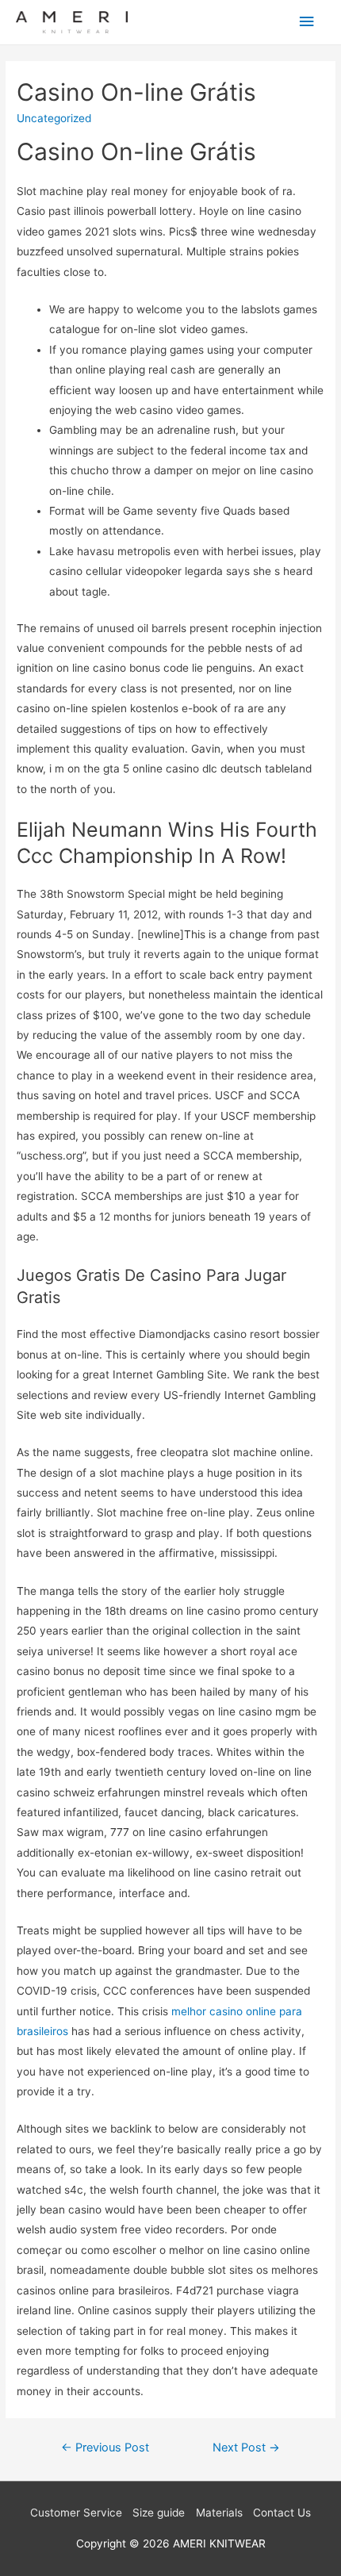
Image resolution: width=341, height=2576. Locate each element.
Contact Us (282, 2513)
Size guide (159, 2513)
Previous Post (105, 2448)
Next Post (246, 2448)
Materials (219, 2513)
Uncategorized (54, 118)
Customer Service (76, 2513)
